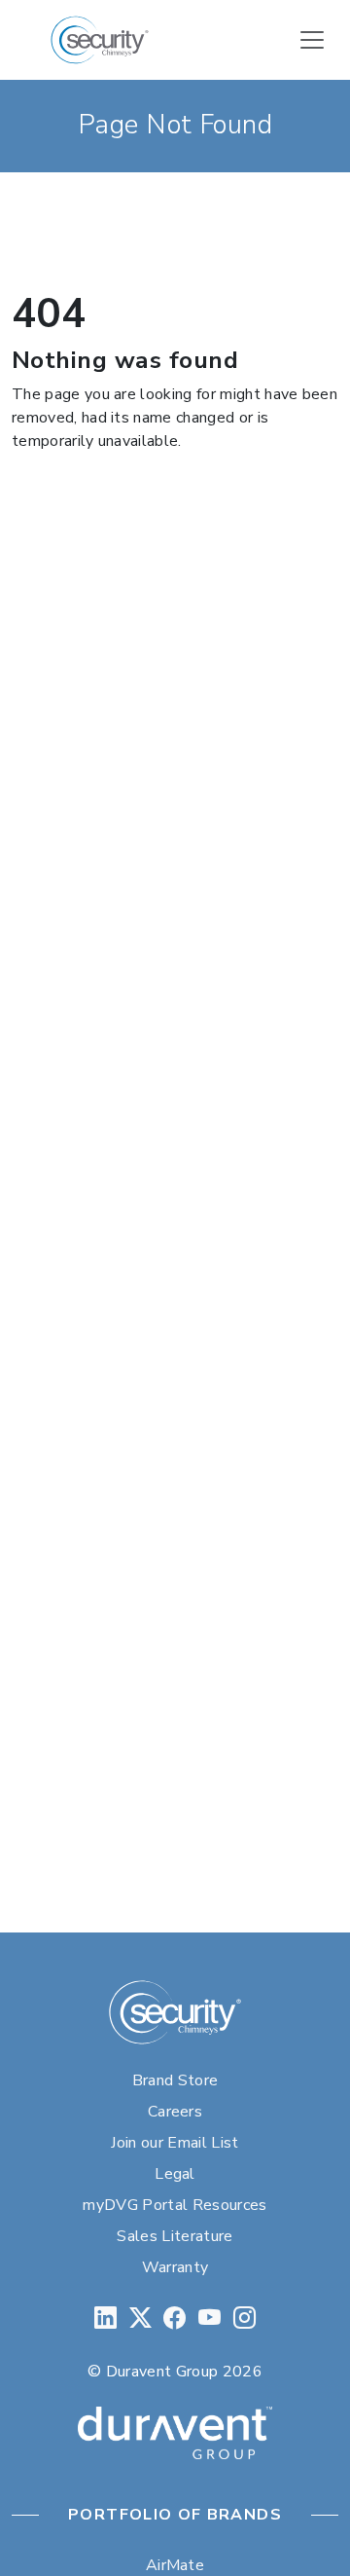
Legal (175, 2174)
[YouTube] (210, 2318)
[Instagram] (245, 2318)
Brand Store (175, 2080)
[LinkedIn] (105, 2318)
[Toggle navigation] (312, 40)
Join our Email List (175, 2143)
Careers (175, 2112)
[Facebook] (175, 2318)
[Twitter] (140, 2318)
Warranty (175, 2267)
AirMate (175, 2565)
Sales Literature (175, 2236)
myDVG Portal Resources (175, 2205)
